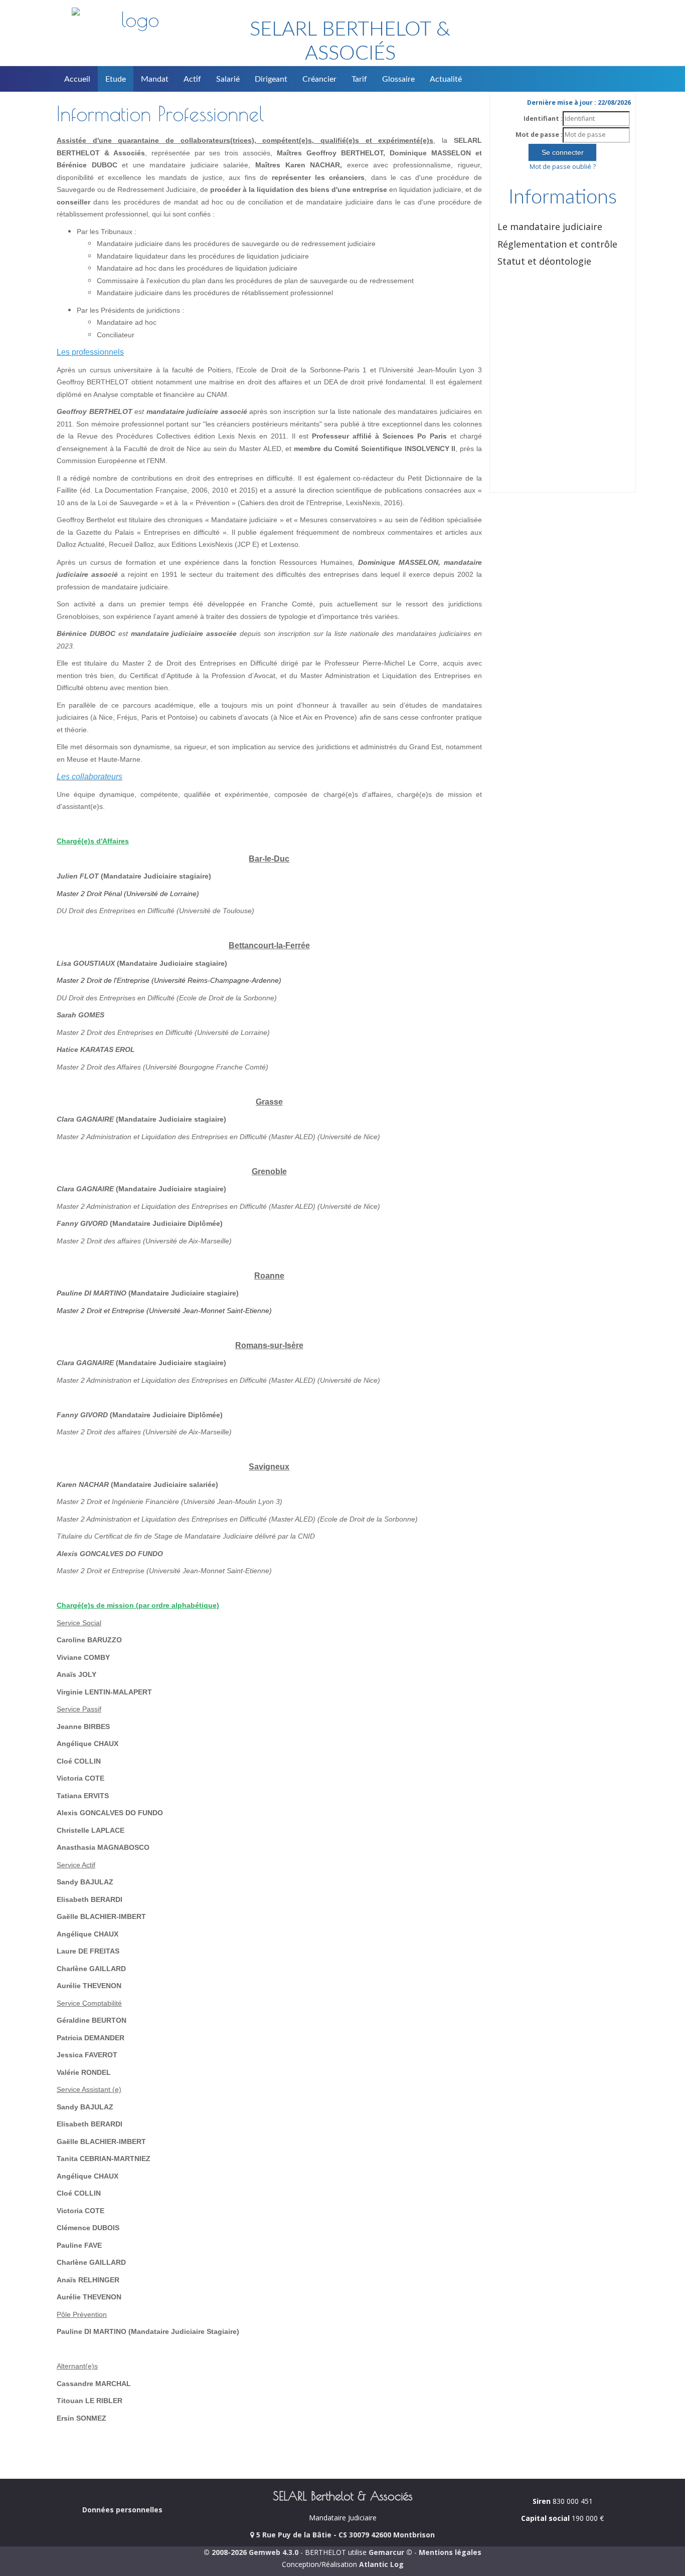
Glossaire (398, 79)
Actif (192, 79)
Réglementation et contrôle (557, 244)
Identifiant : (543, 119)
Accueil (77, 79)
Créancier (319, 79)
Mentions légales (450, 2552)
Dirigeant (271, 79)
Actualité (446, 79)
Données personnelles (122, 2510)
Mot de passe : (539, 135)
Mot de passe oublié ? (563, 167)
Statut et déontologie (544, 261)
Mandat (155, 79)
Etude (116, 79)
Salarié (228, 79)
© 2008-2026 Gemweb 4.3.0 (251, 2552)
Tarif (359, 79)
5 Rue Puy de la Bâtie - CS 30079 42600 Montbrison (345, 2535)
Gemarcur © (390, 2552)
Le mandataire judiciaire (550, 227)
